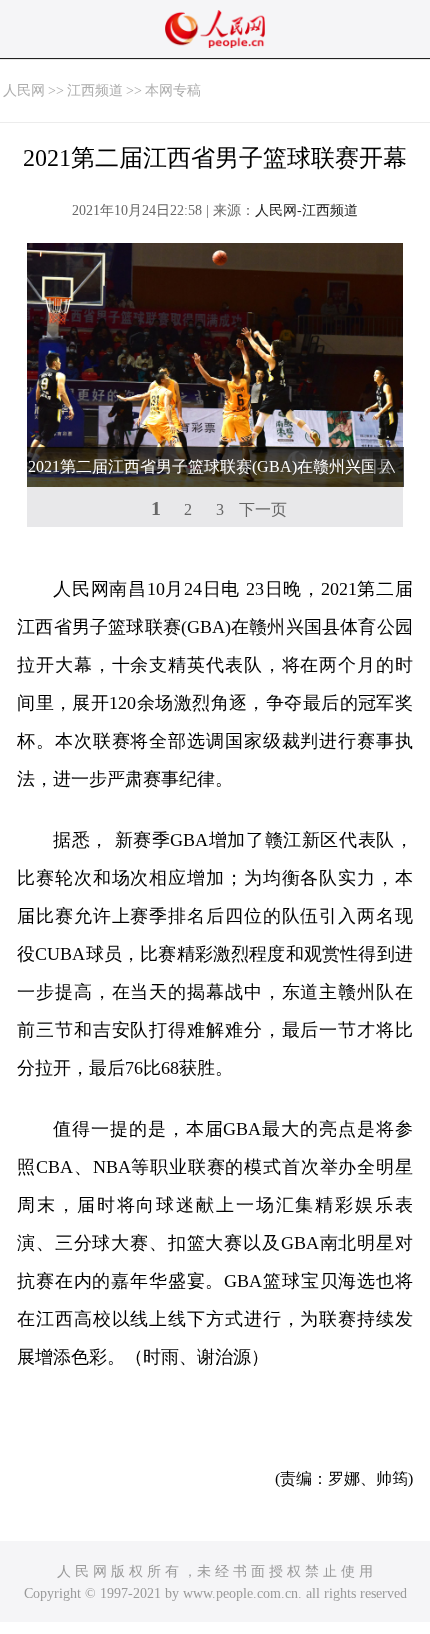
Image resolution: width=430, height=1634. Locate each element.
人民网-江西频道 (306, 210)
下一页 (263, 509)
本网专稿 (173, 90)
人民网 (24, 90)
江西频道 (95, 90)
